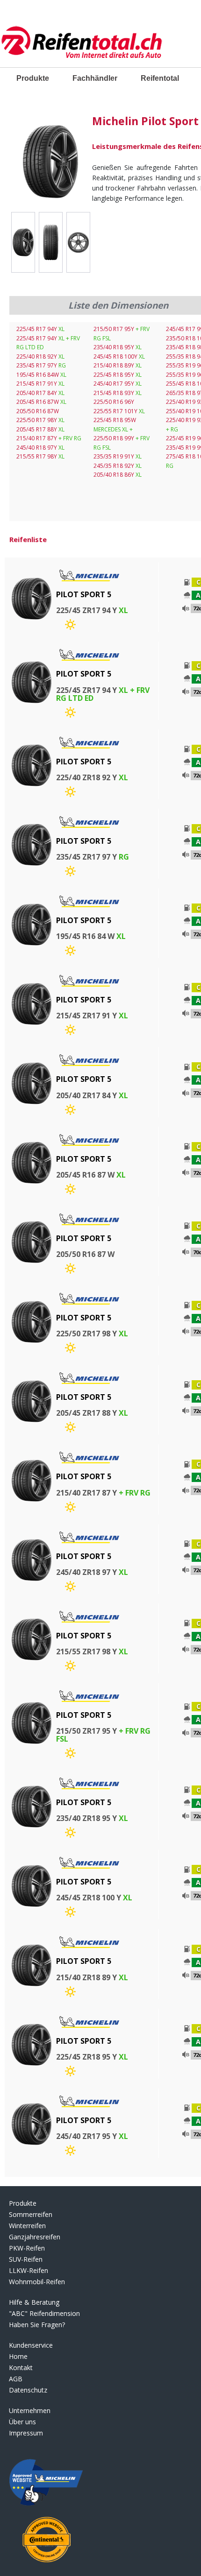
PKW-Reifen (27, 2248)
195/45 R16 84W (41, 375)
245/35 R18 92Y (118, 466)
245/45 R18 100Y (119, 356)
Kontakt (21, 2368)
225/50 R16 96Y (114, 402)
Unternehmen (30, 2410)
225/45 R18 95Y (118, 375)
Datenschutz (28, 2390)
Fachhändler (95, 78)
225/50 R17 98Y (40, 420)
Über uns (22, 2422)
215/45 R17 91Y (40, 384)
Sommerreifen (31, 2214)
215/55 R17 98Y (40, 456)
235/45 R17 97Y (41, 365)
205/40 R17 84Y (40, 393)
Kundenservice (31, 2345)
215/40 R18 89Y (118, 365)
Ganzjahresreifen (35, 2237)
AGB (16, 2379)
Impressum (26, 2433)
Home (18, 2356)
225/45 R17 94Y (40, 329)
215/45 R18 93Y (118, 393)
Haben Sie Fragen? (37, 2325)
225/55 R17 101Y (119, 411)
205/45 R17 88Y (40, 429)
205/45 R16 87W (41, 402)
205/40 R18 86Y (118, 475)
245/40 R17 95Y (118, 384)
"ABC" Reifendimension (44, 2313)
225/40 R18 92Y (40, 356)
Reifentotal (160, 78)
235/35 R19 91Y (118, 456)
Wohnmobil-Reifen (37, 2282)
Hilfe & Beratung (34, 2302)
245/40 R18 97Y (40, 448)
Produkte (33, 78)
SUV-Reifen (26, 2259)
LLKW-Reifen (29, 2270)
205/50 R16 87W (38, 411)
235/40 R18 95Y (118, 347)
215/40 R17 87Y (49, 438)
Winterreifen (27, 2226)
